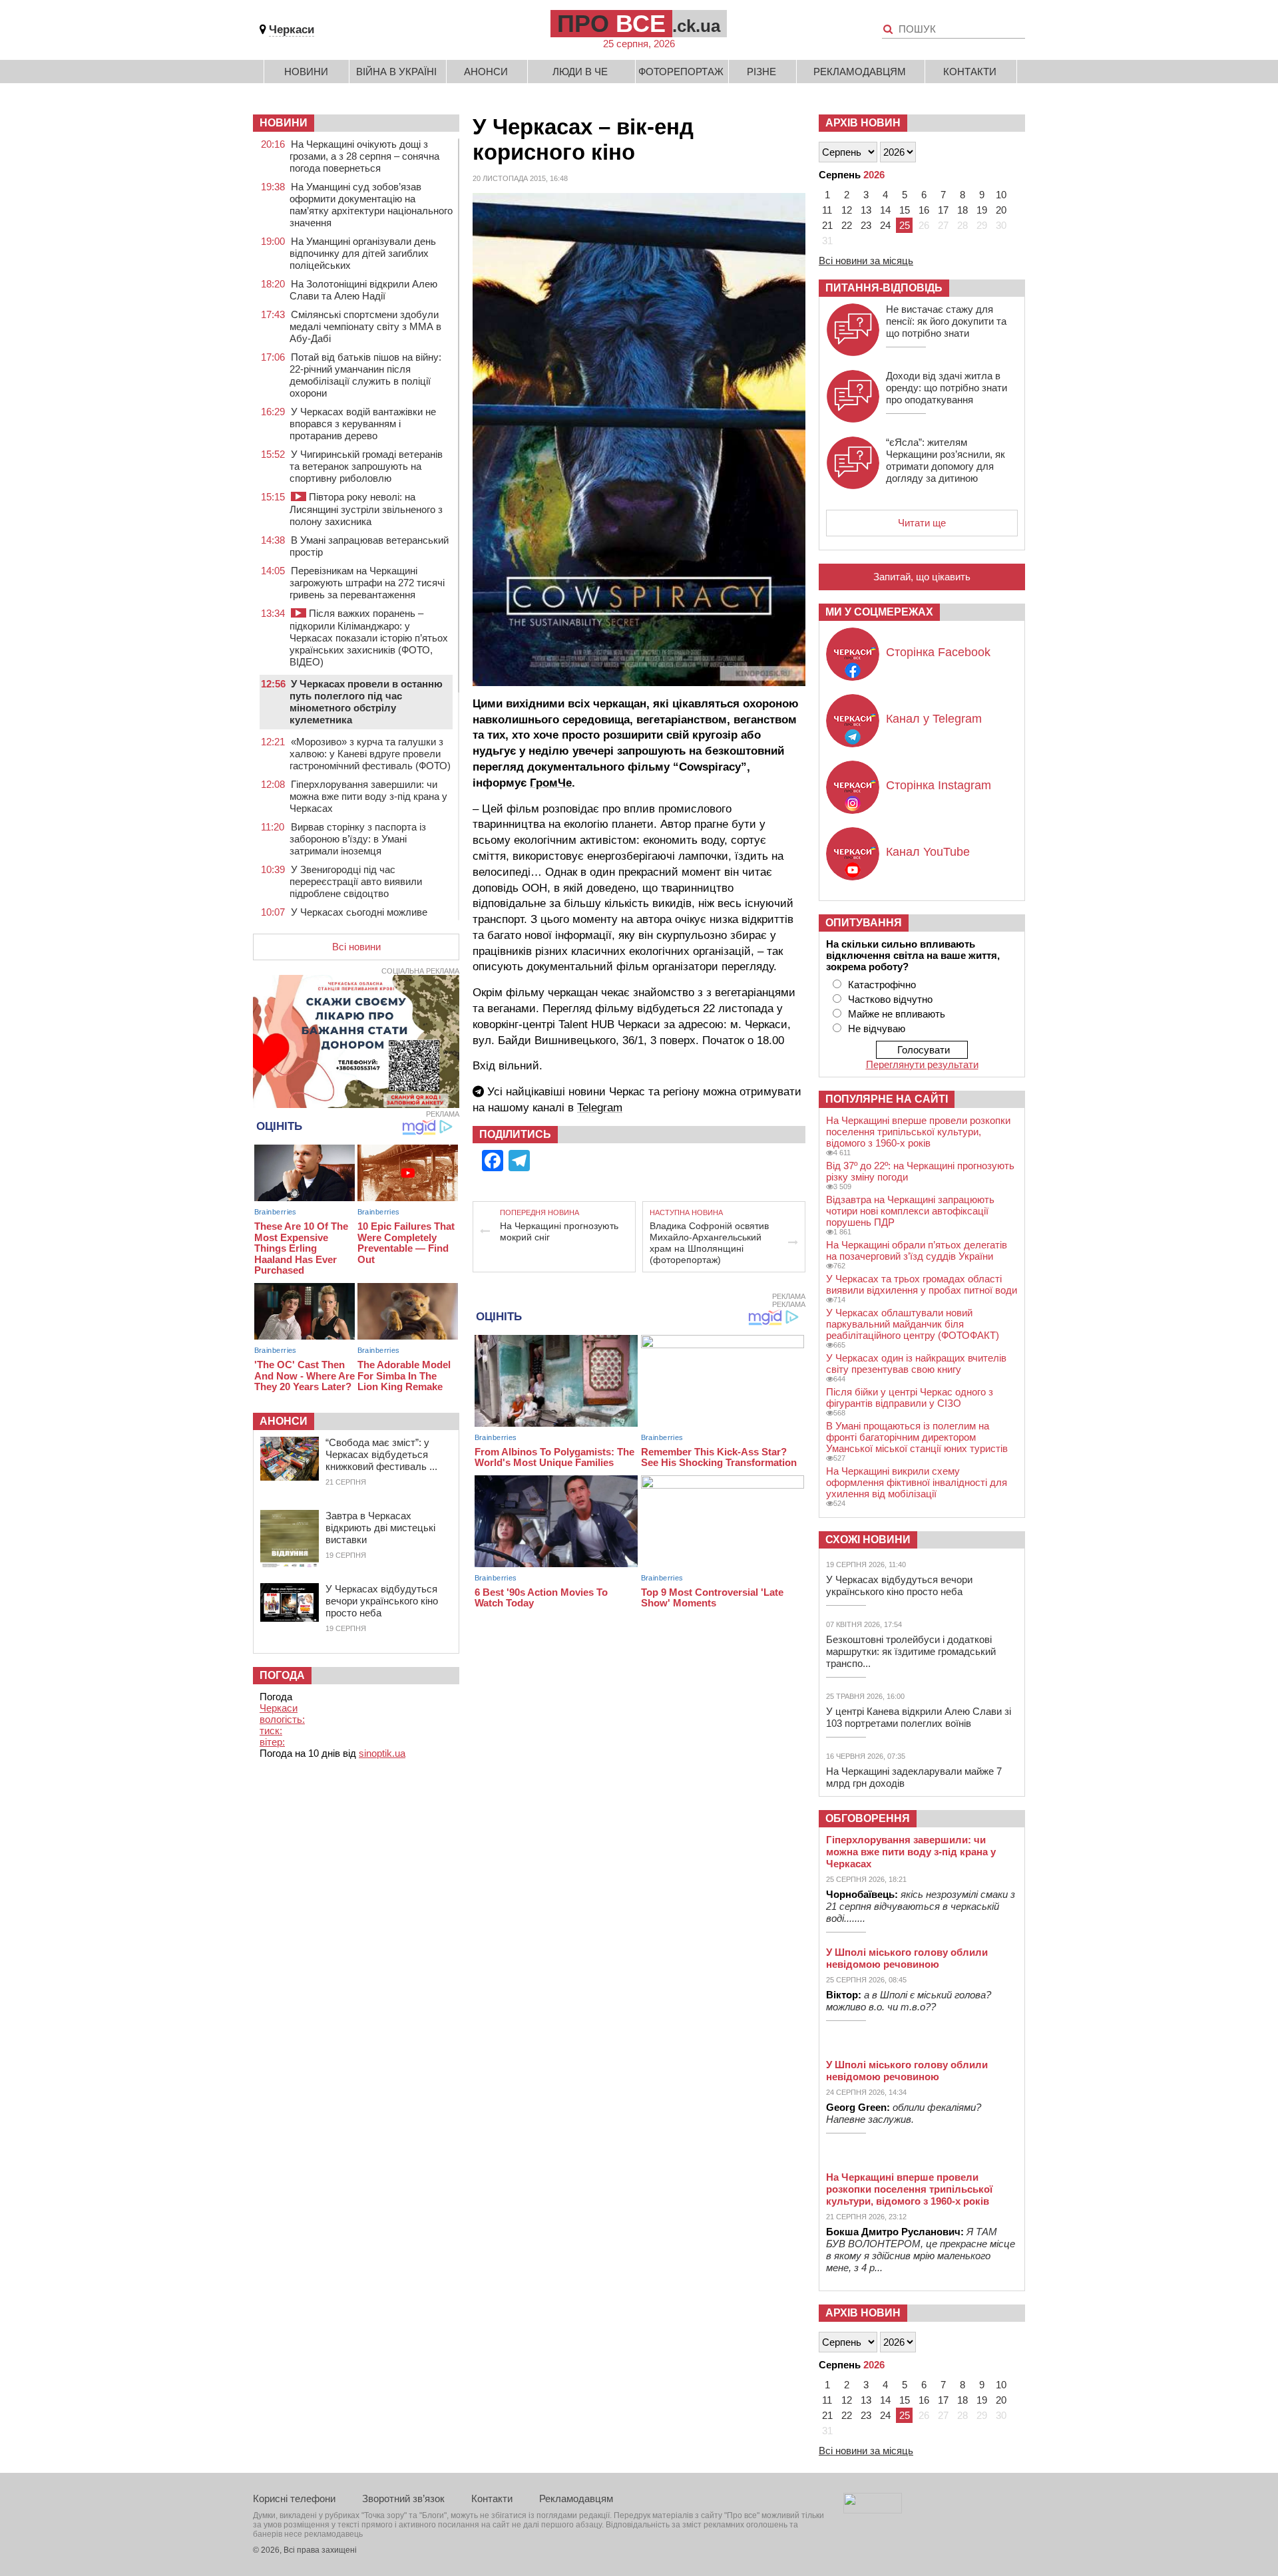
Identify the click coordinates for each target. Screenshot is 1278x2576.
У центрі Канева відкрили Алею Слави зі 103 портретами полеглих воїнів (919, 1717)
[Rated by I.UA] (873, 2510)
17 (943, 210)
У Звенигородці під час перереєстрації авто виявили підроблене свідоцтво (356, 881)
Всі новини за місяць (866, 261)
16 (924, 210)
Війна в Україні (396, 72)
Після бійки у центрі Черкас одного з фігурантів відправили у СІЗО (910, 1397)
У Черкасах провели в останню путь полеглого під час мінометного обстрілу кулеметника (366, 702)
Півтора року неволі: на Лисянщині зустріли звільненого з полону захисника (366, 509)
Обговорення (868, 1818)
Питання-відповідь (884, 288)
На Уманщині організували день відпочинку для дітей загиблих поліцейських (363, 253)
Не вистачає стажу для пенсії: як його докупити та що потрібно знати (946, 321)
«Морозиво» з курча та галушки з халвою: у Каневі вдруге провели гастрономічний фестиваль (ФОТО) (370, 754)
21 (827, 225)
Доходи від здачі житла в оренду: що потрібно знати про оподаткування (947, 388)
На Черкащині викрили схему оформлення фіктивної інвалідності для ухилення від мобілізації (917, 1482)
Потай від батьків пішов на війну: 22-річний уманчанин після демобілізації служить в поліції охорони (365, 375)
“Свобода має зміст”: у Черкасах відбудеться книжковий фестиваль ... (381, 1454)
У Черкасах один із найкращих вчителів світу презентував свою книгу (916, 1364)
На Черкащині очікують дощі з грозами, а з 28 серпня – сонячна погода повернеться (364, 156)
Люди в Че (580, 72)
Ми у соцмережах (879, 612)
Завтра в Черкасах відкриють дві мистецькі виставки (380, 1528)
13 (866, 210)
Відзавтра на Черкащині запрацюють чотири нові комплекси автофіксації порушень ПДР (910, 1211)
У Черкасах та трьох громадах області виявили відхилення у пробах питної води (922, 1284)
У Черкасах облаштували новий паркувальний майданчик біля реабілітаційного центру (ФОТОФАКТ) (913, 1324)
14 (885, 210)
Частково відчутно (890, 999)
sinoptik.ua (382, 1753)
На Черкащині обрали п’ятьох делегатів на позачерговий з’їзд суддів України (917, 1250)
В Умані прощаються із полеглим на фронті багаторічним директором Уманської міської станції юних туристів (917, 1437)
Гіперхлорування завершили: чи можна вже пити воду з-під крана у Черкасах (368, 796)
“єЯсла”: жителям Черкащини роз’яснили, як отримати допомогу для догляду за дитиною (946, 460)
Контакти (970, 72)
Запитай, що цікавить (922, 577)
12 (847, 210)
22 (847, 225)
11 (827, 210)
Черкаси (292, 30)
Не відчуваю (877, 1028)
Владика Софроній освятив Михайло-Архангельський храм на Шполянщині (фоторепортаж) (709, 1243)
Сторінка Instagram (939, 785)
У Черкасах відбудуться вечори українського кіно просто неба (382, 1601)
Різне (761, 72)
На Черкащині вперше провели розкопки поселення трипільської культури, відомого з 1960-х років (918, 1132)
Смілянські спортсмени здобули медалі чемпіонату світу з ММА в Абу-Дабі (365, 326)
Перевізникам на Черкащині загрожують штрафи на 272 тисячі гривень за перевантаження (367, 583)
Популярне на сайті (887, 1099)
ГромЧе (551, 783)
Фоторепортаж (681, 72)
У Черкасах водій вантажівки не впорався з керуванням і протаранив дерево (363, 424)
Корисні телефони (294, 2498)
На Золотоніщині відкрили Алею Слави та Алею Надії (363, 290)
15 (905, 210)
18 (962, 210)
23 (866, 225)
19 (982, 210)
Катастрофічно (882, 985)
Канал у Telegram (934, 719)
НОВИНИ (284, 123)
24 (885, 225)
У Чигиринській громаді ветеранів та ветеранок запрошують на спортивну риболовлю (366, 466)
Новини (306, 72)
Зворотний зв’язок (403, 2498)
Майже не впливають (897, 1014)
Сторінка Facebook (938, 652)
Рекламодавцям (860, 72)
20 (1001, 210)
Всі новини (356, 947)
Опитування (864, 923)
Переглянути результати (922, 1064)
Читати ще (922, 523)
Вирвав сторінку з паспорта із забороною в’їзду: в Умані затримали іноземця (358, 839)
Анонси (486, 72)
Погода (282, 1675)
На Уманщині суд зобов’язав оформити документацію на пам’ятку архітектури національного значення (371, 205)
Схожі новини (868, 1540)
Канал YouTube (928, 852)
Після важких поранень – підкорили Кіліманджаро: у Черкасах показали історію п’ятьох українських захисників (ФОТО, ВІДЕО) (369, 638)
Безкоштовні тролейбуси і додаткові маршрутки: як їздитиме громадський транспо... (911, 1651)
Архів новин (863, 123)
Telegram (600, 1108)
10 (1001, 195)
